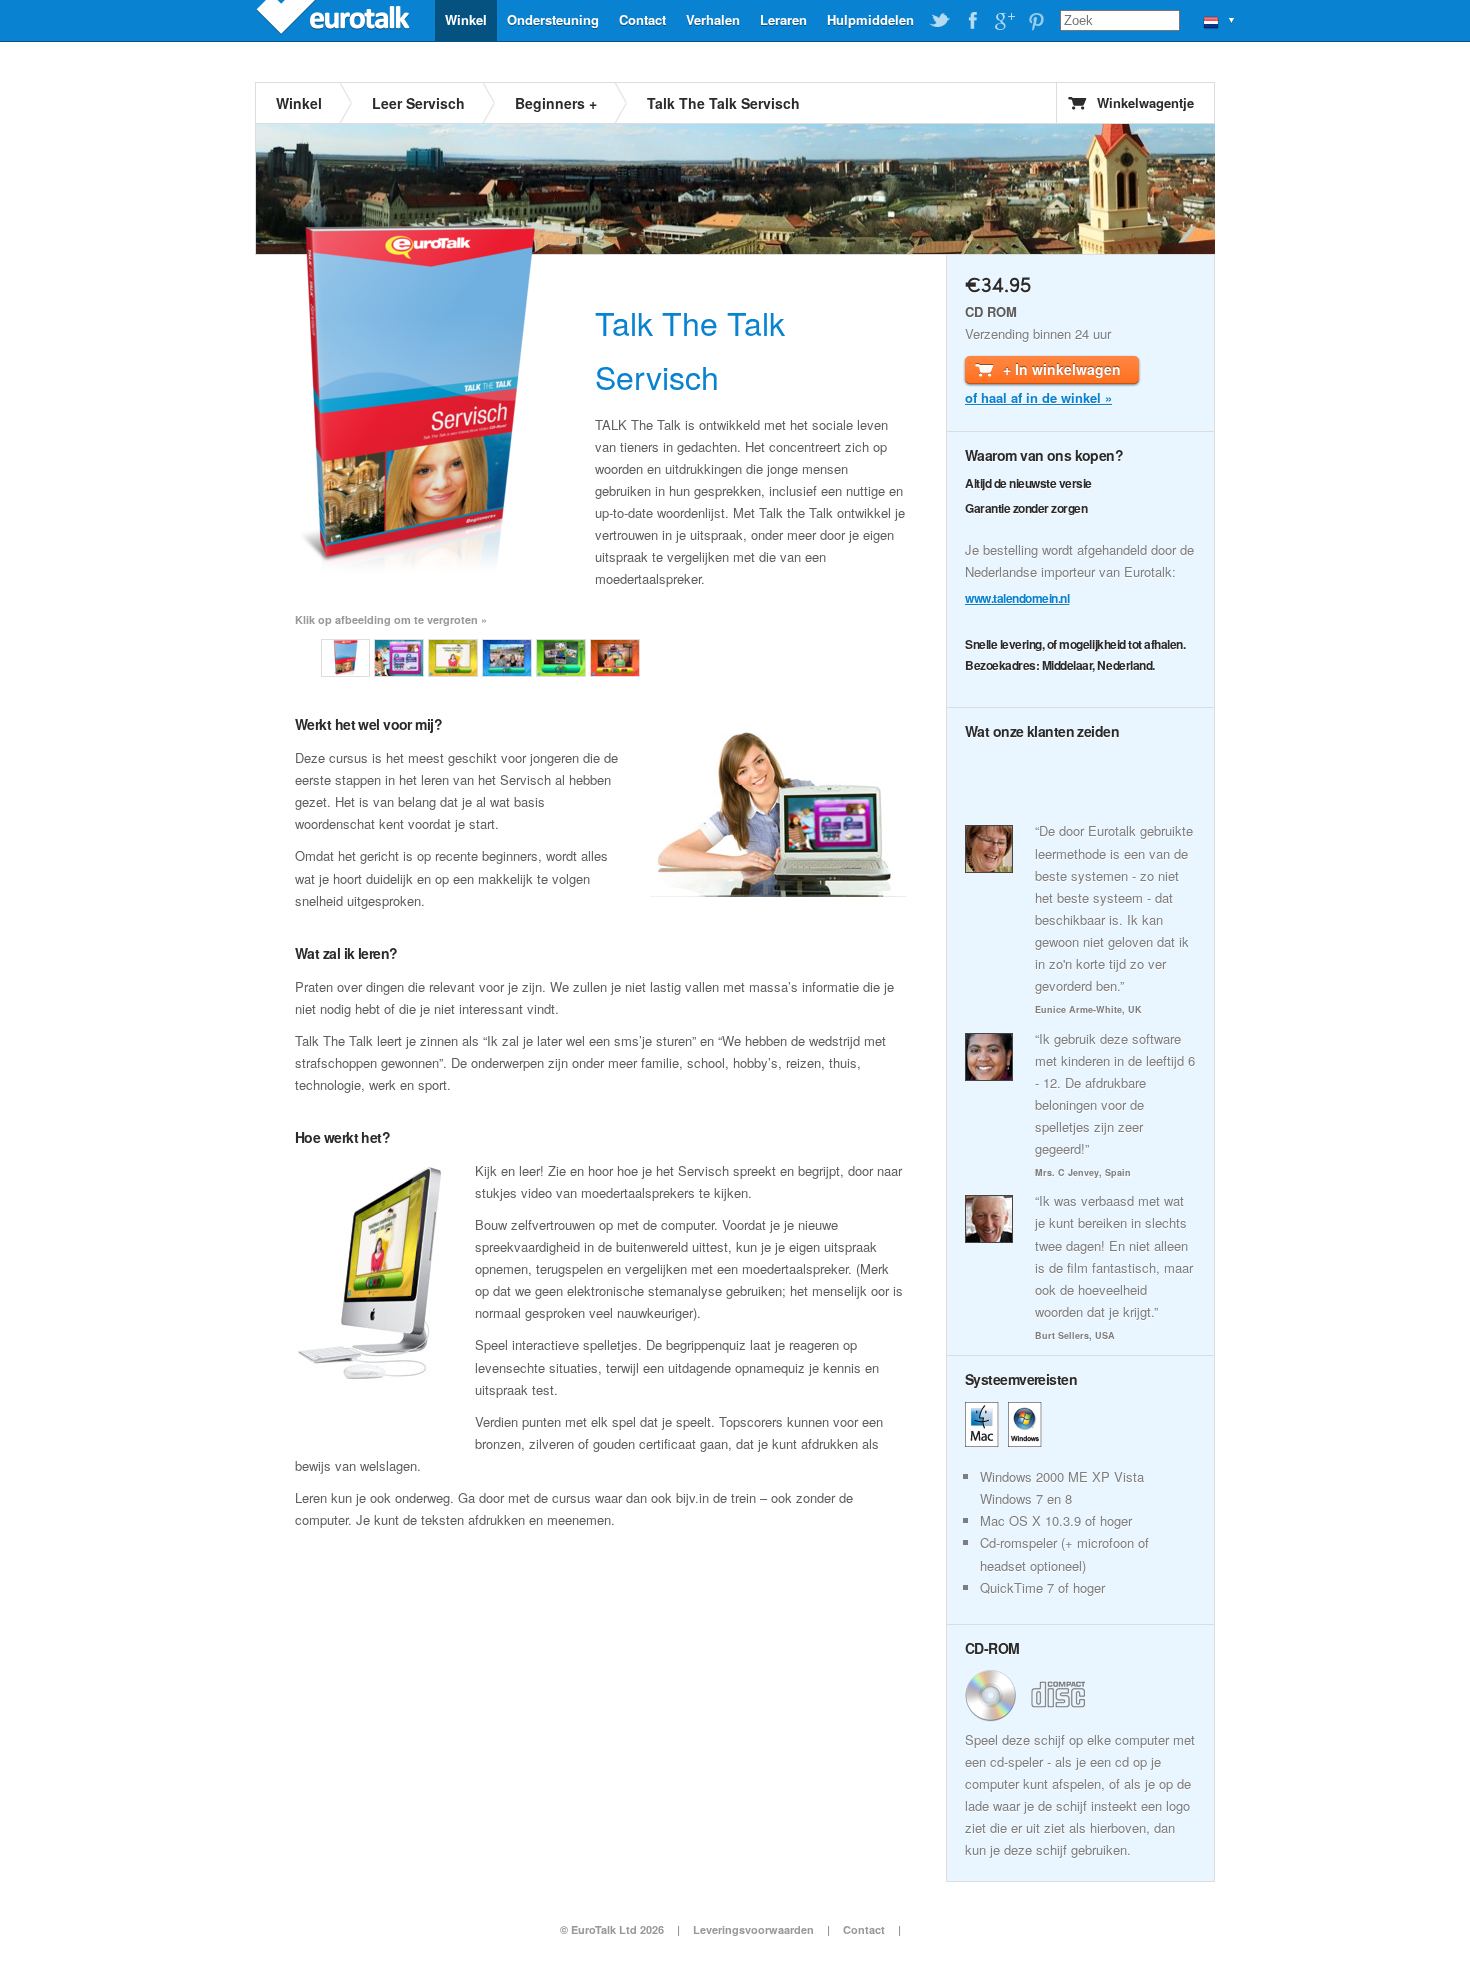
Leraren (783, 19)
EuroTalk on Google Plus (1004, 21)
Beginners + (556, 103)
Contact (642, 19)
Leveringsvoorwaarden (753, 1929)
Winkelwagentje (1145, 102)
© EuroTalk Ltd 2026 (612, 1929)
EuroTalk (335, 20)
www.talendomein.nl (1017, 598)
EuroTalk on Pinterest (1036, 21)
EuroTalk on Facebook (972, 21)
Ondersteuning (553, 19)
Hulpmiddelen (870, 19)
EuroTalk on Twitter (940, 21)
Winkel (466, 19)
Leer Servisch (418, 103)
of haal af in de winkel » (1038, 397)
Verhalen (713, 19)
